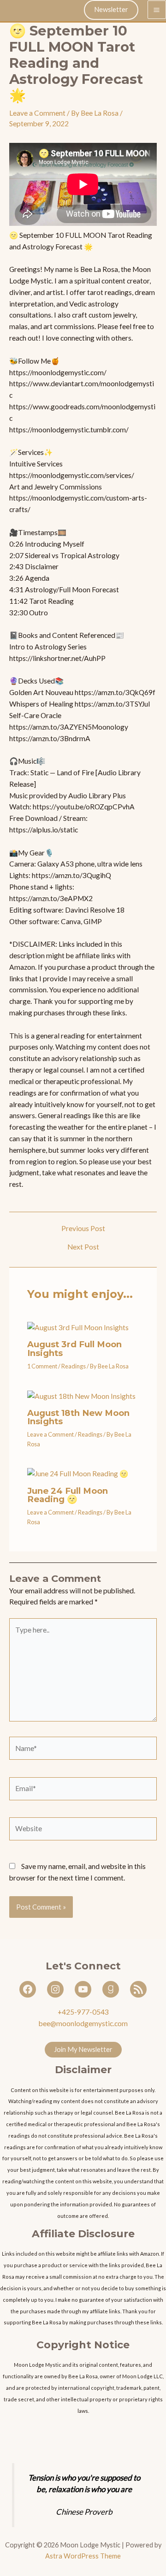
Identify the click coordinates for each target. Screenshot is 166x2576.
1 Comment (42, 1366)
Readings (74, 1366)
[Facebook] (28, 1989)
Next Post (83, 1247)
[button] (111, 10)
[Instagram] (55, 1989)
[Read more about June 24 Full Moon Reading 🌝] (78, 1473)
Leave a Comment (37, 113)
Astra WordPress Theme (83, 2556)
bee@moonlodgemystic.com (83, 2023)
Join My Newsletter (83, 2049)
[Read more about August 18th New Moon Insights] (81, 1395)
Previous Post (83, 1229)
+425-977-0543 (83, 2012)
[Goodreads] (111, 1989)
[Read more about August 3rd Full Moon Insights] (78, 1326)
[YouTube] (83, 1989)
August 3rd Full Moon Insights (74, 1348)
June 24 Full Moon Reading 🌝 (68, 1495)
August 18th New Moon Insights (78, 1417)
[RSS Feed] (138, 1989)
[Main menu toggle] (157, 10)
